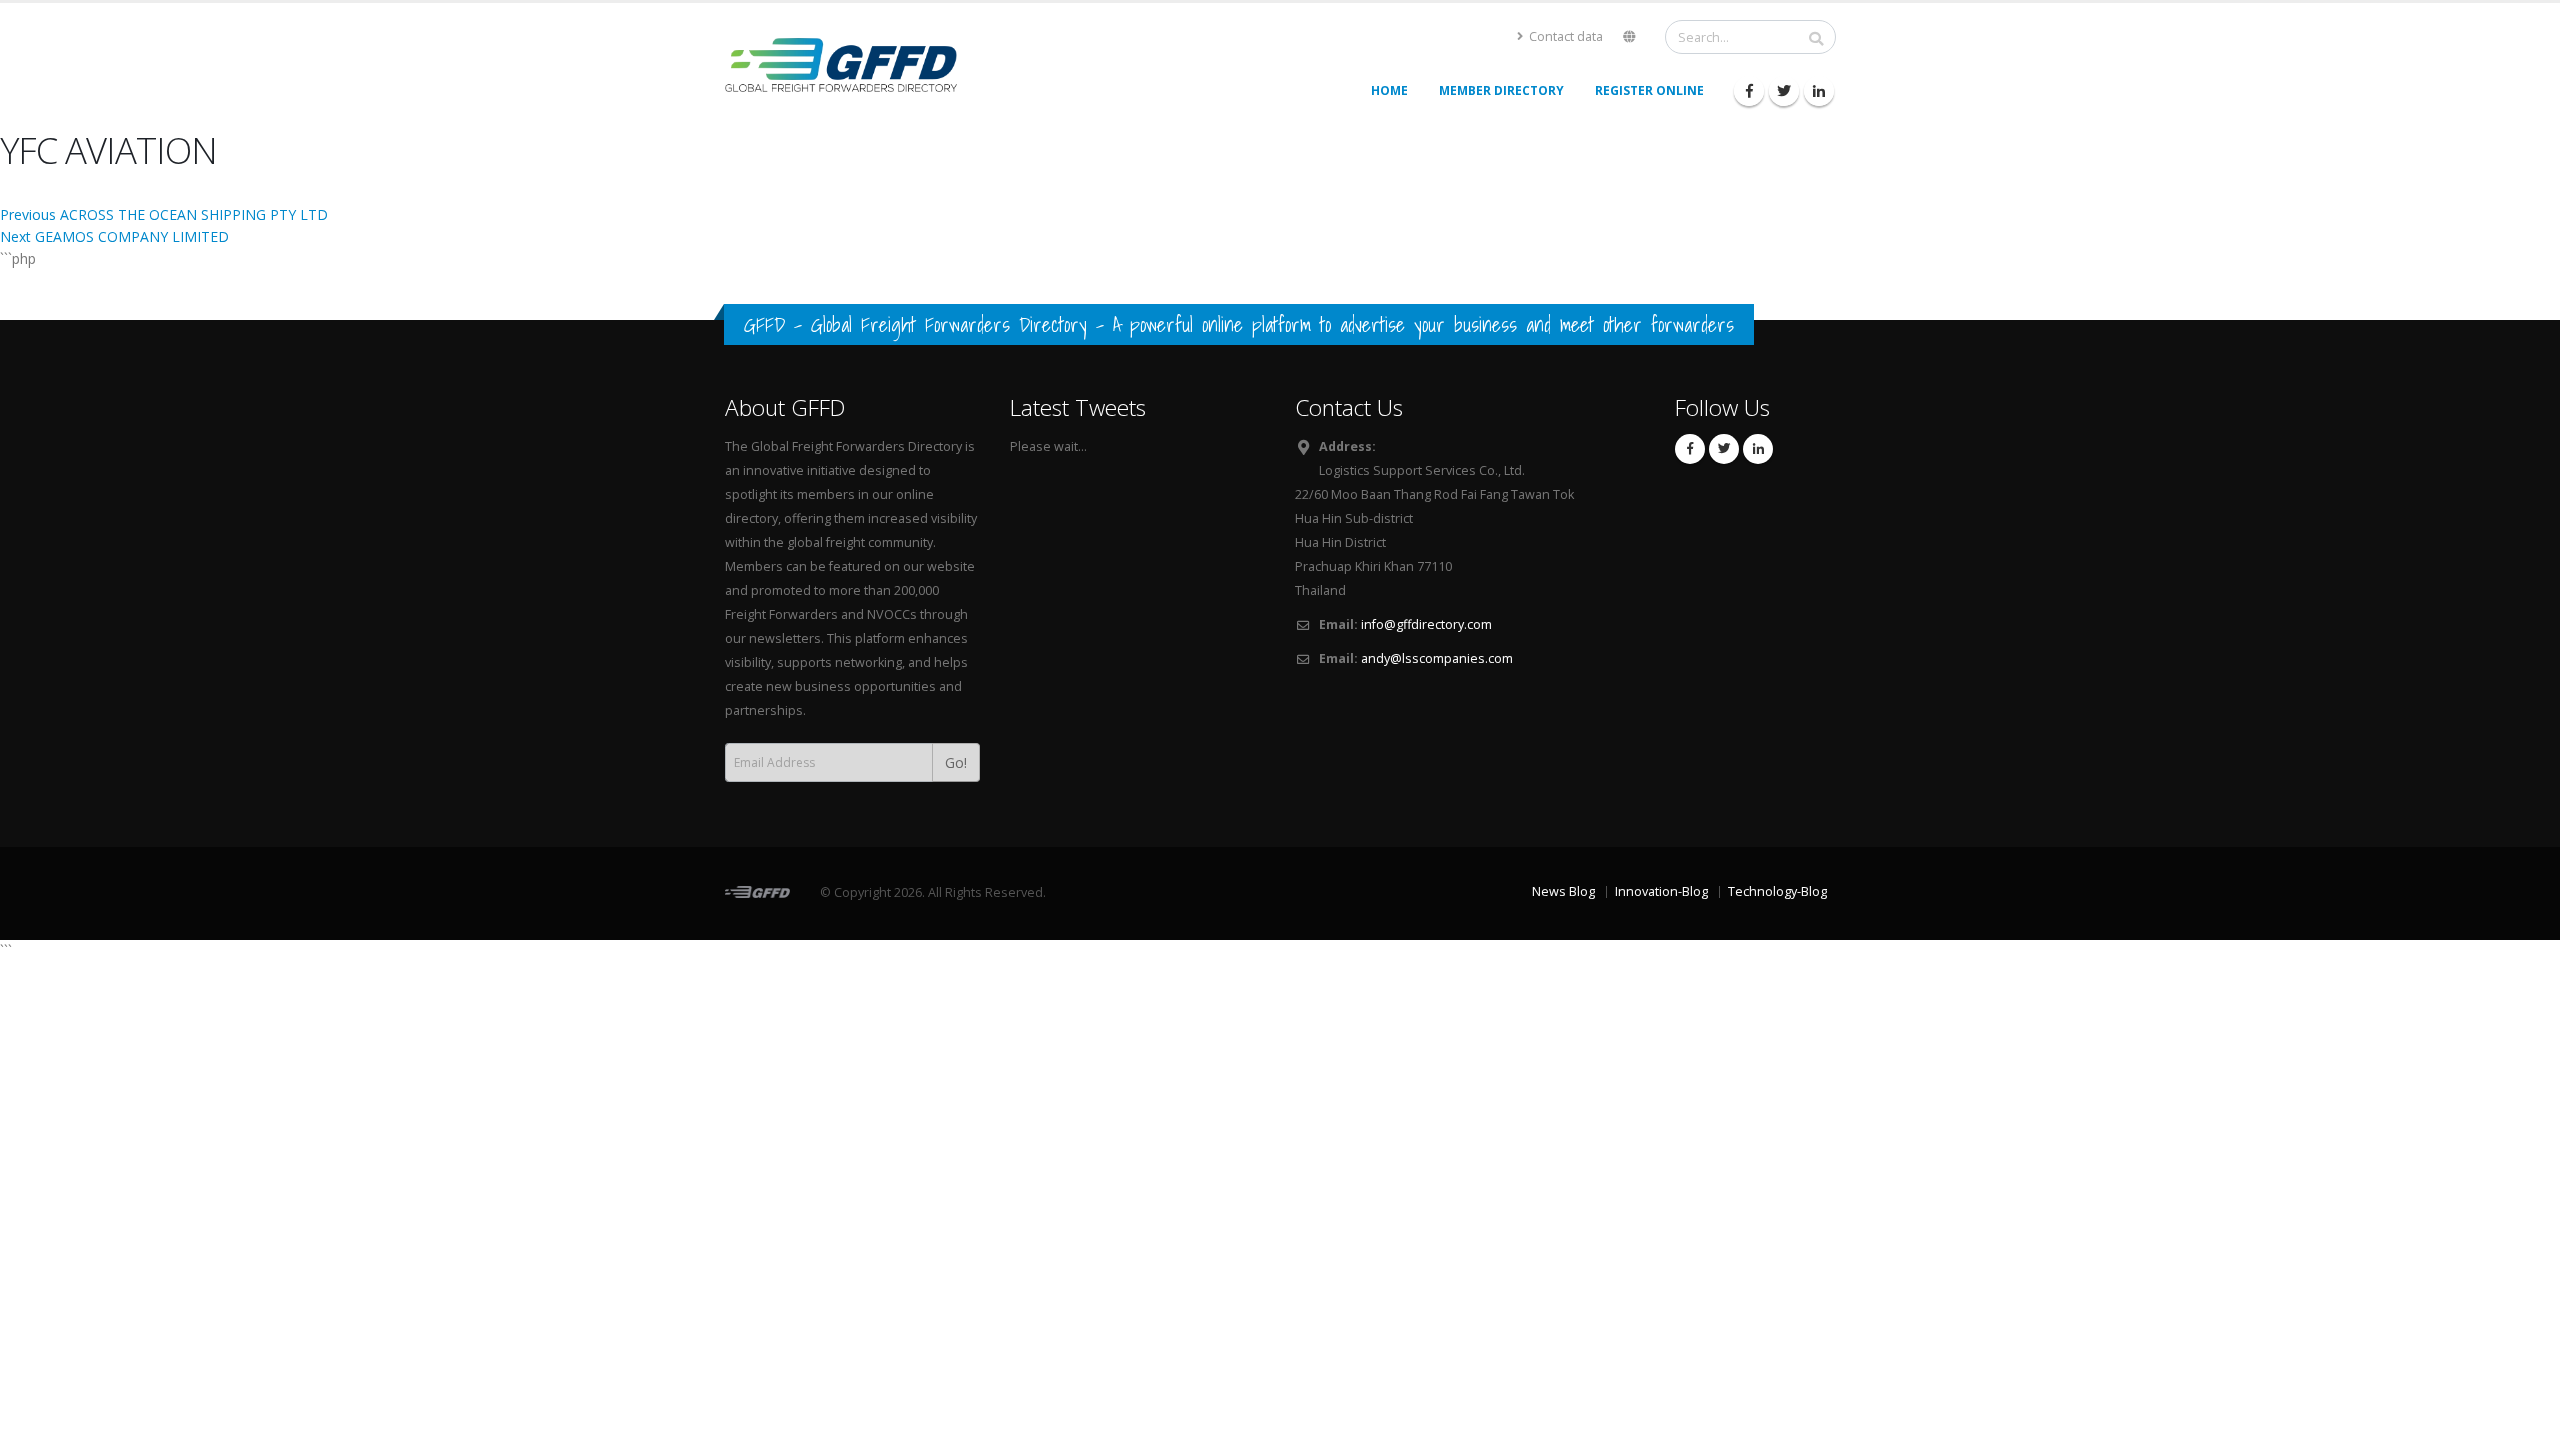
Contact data (1564, 36)
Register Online (1649, 90)
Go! (956, 762)
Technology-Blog (1777, 891)
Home (1389, 90)
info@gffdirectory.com (1426, 624)
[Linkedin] (1819, 91)
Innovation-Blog (1661, 891)
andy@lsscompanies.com (1437, 658)
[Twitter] (1784, 91)
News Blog (1563, 891)
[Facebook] (1749, 91)
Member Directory (1501, 90)
